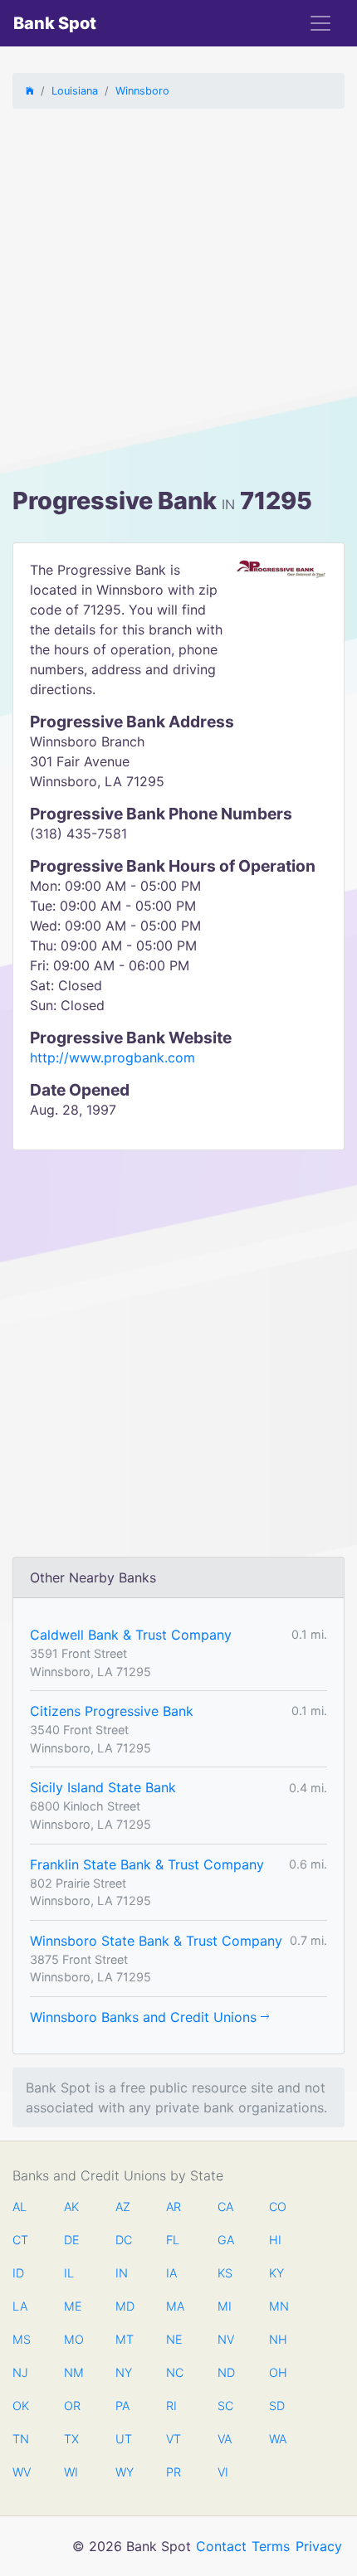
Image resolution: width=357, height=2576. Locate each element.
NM (72, 2372)
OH (277, 2372)
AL (20, 2207)
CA (225, 2207)
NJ (20, 2372)
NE (174, 2339)
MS (21, 2339)
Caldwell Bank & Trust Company (131, 1635)
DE (72, 2240)
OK (21, 2406)
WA (277, 2439)
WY (124, 2472)
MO (72, 2339)
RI (171, 2406)
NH (277, 2339)
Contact (221, 2546)
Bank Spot (55, 23)
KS (225, 2273)
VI (223, 2472)
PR (174, 2472)
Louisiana (75, 91)
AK (71, 2207)
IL (69, 2273)
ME (72, 2306)
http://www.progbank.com (112, 1057)
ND (226, 2372)
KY (276, 2273)
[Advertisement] (178, 300)
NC (174, 2372)
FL (173, 2240)
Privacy (319, 2546)
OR (72, 2406)
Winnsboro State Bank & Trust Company (156, 1941)
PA (122, 2406)
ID (18, 2273)
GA (226, 2240)
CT (20, 2240)
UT (124, 2439)
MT (124, 2339)
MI (225, 2306)
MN (277, 2306)
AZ (123, 2207)
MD (124, 2306)
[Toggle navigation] (320, 23)
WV (21, 2472)
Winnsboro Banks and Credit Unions (145, 2017)
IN (122, 2273)
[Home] (30, 91)
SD (277, 2406)
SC (225, 2406)
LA (20, 2306)
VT (174, 2439)
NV (226, 2339)
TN (21, 2439)
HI (275, 2240)
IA (171, 2273)
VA (225, 2439)
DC (124, 2240)
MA (174, 2306)
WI (71, 2472)
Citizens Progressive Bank (112, 1711)
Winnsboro (142, 91)
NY (124, 2372)
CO (277, 2207)
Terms (271, 2546)
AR (174, 2207)
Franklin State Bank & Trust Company (147, 1864)
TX (71, 2439)
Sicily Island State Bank (103, 1787)
